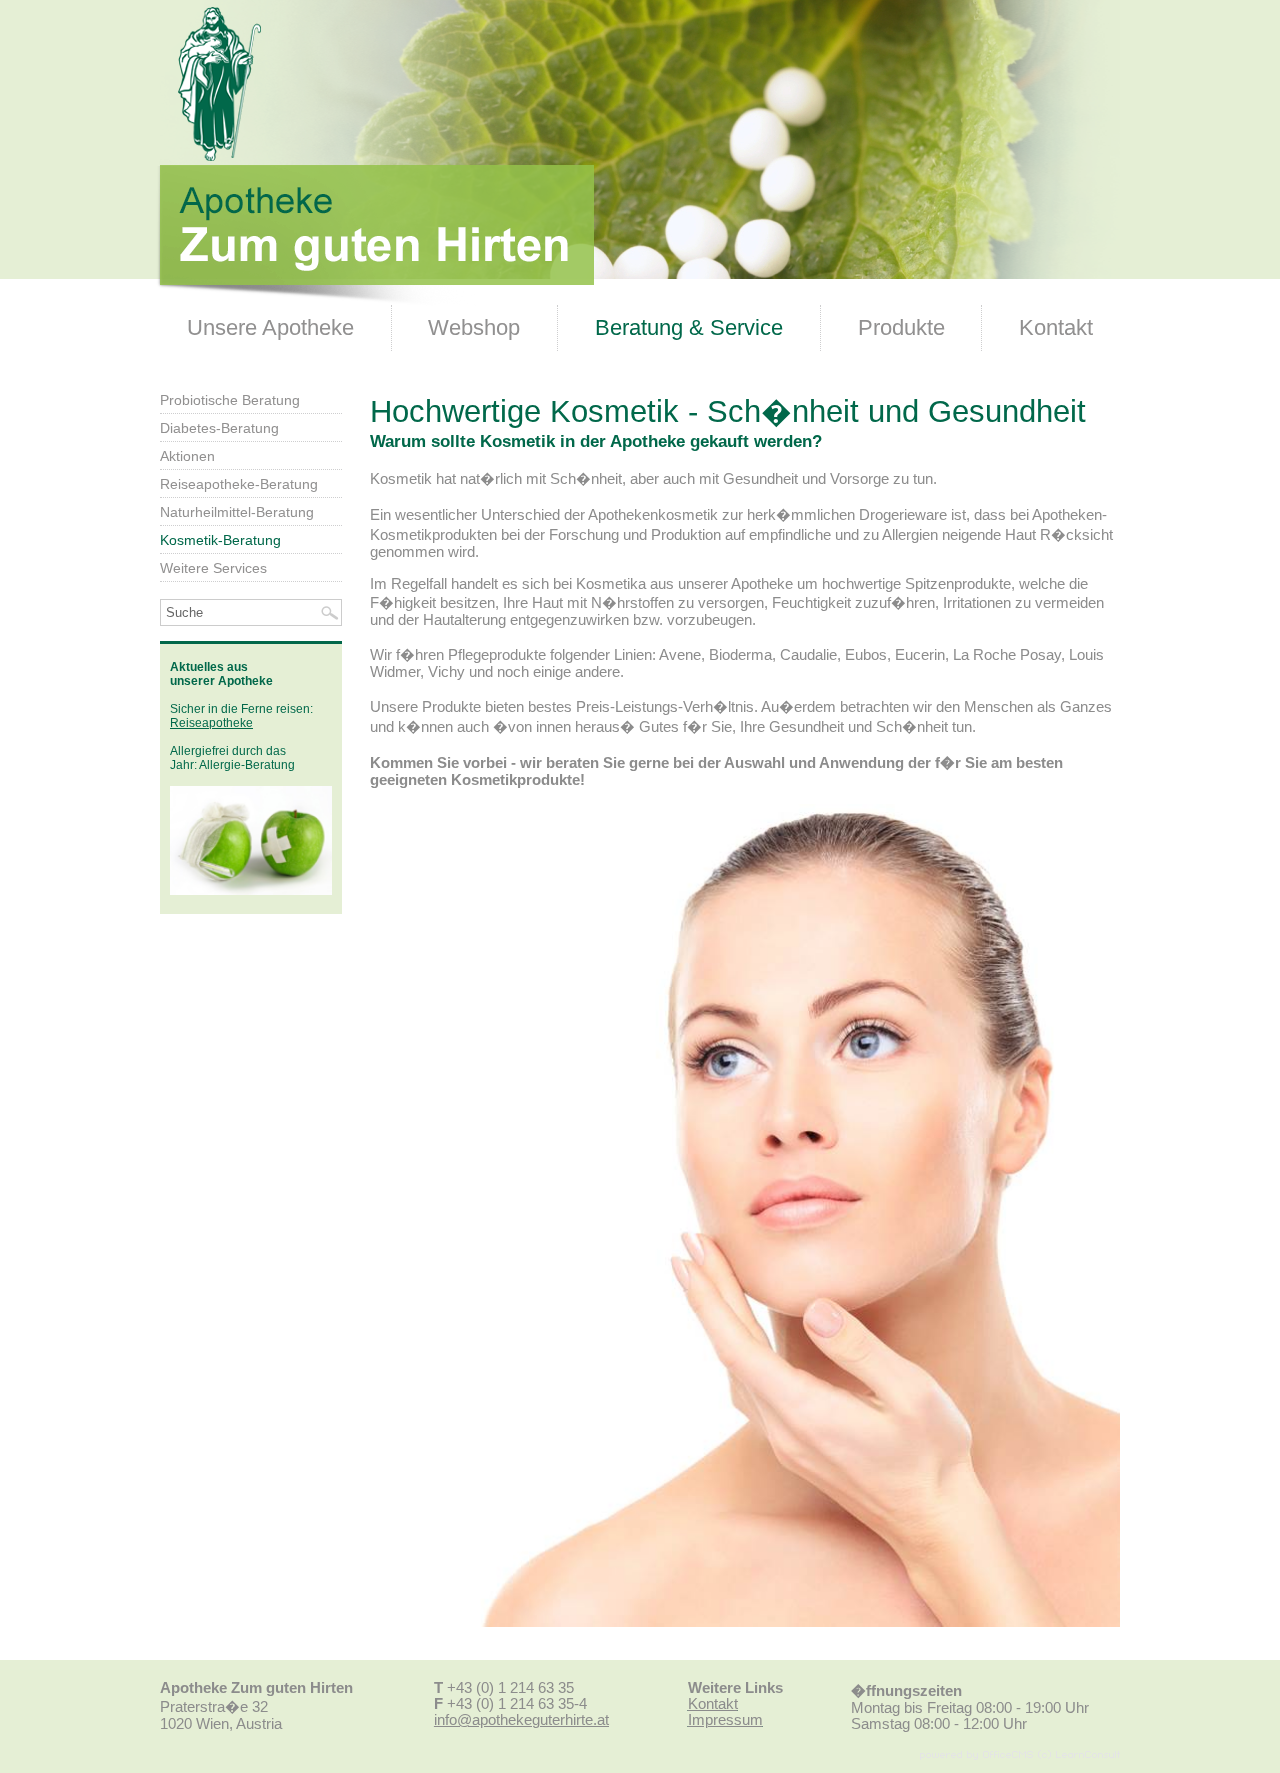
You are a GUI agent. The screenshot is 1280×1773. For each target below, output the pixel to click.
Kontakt (1056, 327)
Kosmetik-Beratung (220, 540)
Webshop (474, 327)
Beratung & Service (689, 327)
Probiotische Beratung (230, 400)
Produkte (901, 327)
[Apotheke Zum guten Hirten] (375, 301)
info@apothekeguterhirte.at (521, 1720)
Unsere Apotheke (270, 327)
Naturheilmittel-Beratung (237, 512)
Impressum (725, 1720)
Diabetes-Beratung (219, 428)
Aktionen (187, 456)
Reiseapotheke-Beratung (239, 484)
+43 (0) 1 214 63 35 (510, 1688)
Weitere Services (213, 568)
